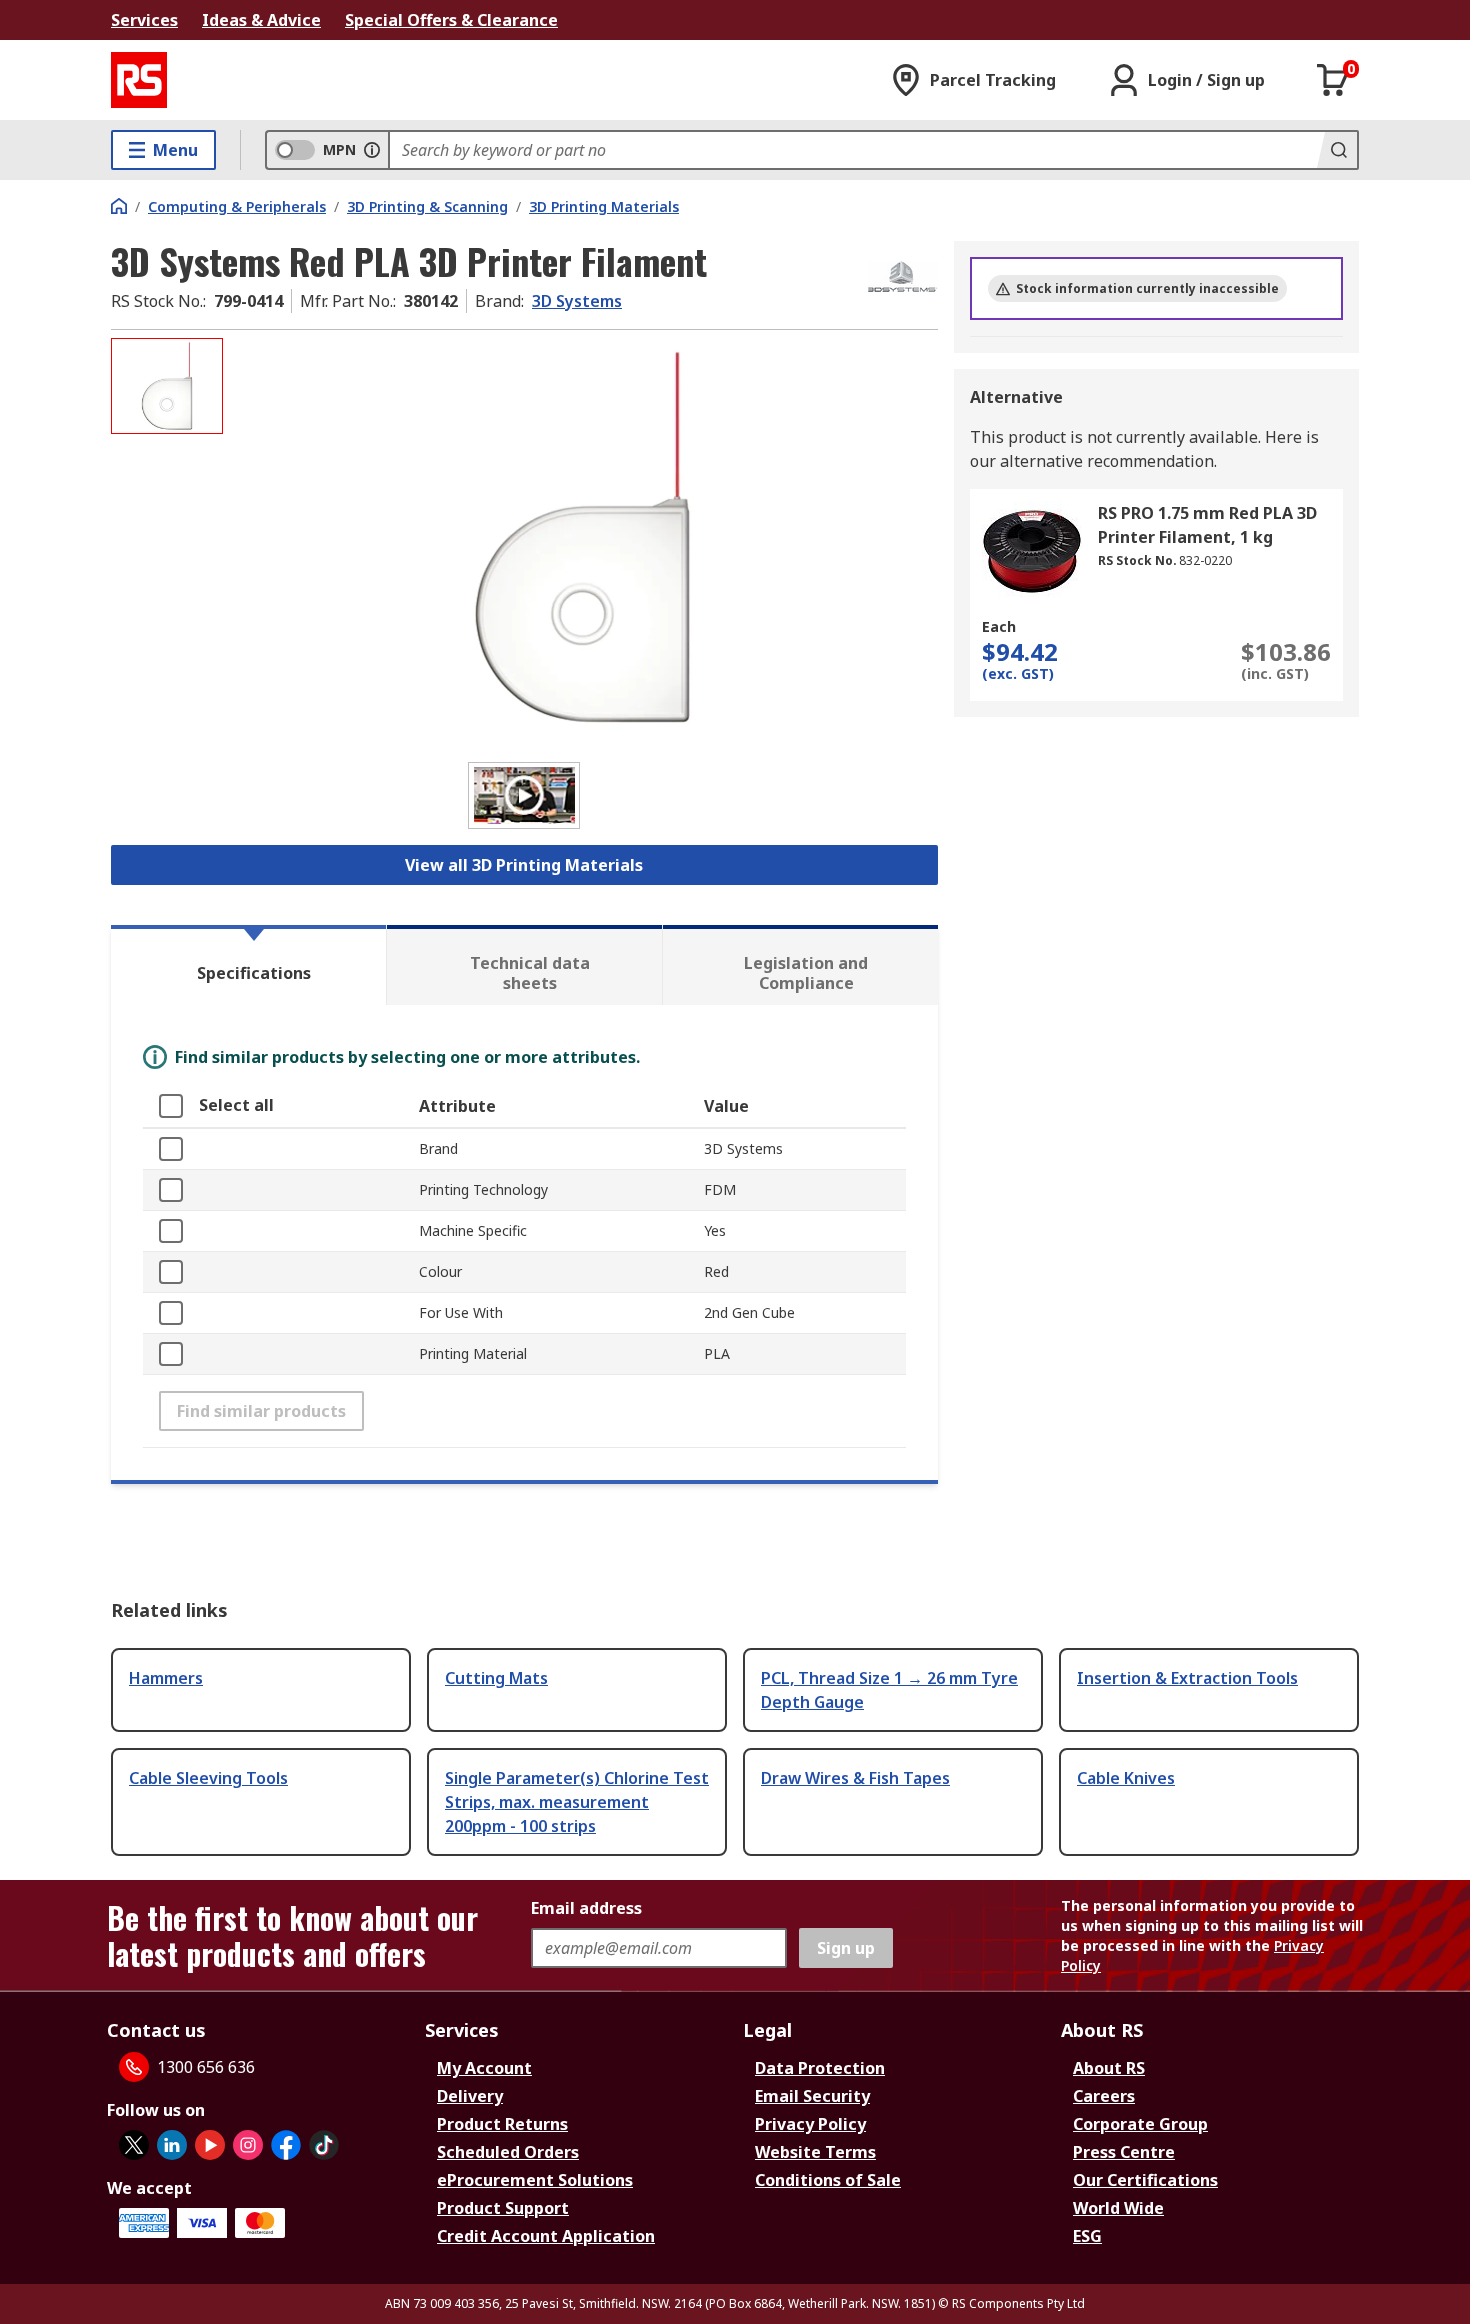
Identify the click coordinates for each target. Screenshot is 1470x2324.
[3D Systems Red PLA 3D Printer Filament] (583, 537)
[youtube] (210, 2145)
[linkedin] (172, 2145)
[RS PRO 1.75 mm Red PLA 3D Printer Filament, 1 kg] (1032, 551)
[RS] (139, 80)
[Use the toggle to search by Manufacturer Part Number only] (372, 150)
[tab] (248, 965)
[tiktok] (324, 2145)
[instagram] (248, 2145)
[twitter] (134, 2145)
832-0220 (1205, 560)
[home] (119, 206)
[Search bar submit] (1337, 150)
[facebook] (286, 2145)
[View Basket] (1333, 80)
